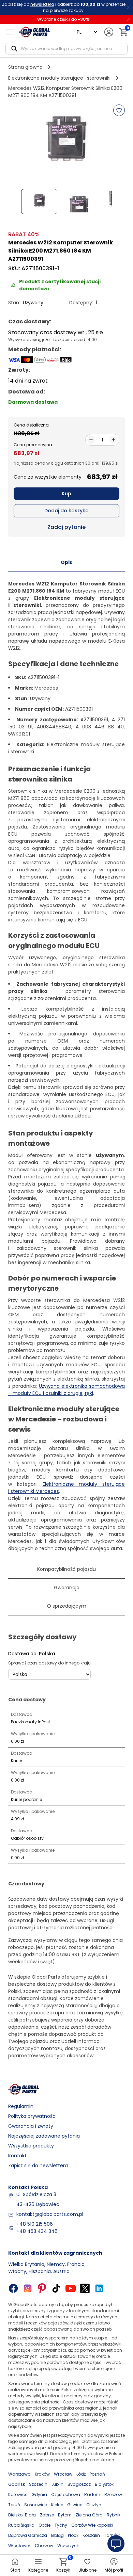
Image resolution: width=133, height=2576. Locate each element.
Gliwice (75, 2505)
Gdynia (39, 2494)
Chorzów (44, 2546)
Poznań (97, 2474)
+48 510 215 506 (35, 2224)
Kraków (42, 2474)
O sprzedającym (67, 1606)
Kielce (57, 2505)
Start (15, 2570)
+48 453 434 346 (37, 2231)
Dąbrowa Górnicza (28, 2535)
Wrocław (63, 2474)
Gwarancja (67, 1588)
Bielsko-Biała (22, 2515)
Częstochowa (66, 2494)
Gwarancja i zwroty (31, 2126)
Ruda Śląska (21, 2525)
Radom (92, 2494)
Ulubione (87, 2570)
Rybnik (114, 2515)
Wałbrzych (68, 2546)
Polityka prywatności (32, 2116)
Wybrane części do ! (64, 19)
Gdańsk (17, 2484)
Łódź (81, 2474)
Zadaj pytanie (66, 527)
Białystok (104, 2484)
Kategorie (38, 2570)
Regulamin (21, 2106)
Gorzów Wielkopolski (92, 2525)
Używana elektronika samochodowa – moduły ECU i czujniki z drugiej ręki (66, 1390)
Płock (73, 2535)
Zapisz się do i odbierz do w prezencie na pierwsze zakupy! (64, 7)
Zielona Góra (89, 2515)
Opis (66, 562)
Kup (66, 494)
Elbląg (57, 2535)
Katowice (18, 2494)
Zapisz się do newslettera (38, 2166)
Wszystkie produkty (31, 2146)
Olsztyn (94, 2505)
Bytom (65, 2515)
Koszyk (63, 2565)
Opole (45, 2525)
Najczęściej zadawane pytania (44, 2136)
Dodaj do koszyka (66, 511)
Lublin (57, 2484)
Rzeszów (113, 2494)
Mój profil (114, 2570)
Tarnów (112, 2535)
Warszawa (19, 2474)
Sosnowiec (36, 2505)
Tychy (61, 2525)
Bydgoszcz (79, 2484)
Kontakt (17, 2156)
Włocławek (19, 2546)
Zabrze (47, 2515)
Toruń (14, 2505)
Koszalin (91, 2535)
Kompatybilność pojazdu (66, 1569)
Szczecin (38, 2484)
